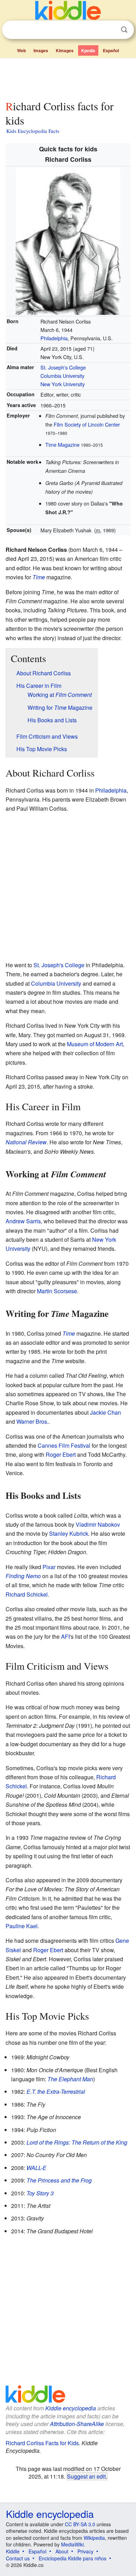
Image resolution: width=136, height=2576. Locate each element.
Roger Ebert (61, 1454)
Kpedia (88, 50)
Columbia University (62, 376)
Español (111, 50)
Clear (110, 30)
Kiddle (13, 2551)
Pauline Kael (22, 1926)
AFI (65, 1636)
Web (21, 50)
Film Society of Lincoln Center (87, 424)
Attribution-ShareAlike (77, 2424)
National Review (26, 1142)
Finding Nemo (23, 1576)
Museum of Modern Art (95, 1044)
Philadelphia (54, 338)
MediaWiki (72, 2544)
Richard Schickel (27, 1594)
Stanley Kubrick (69, 1533)
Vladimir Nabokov (98, 1524)
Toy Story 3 (40, 2193)
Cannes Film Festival (64, 1445)
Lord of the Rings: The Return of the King (77, 2142)
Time (39, 577)
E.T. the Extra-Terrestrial (56, 2092)
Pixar (49, 1567)
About (62, 2551)
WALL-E (36, 2168)
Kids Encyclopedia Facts (33, 131)
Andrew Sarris (23, 1221)
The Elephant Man (70, 2079)
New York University (63, 384)
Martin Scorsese (57, 1291)
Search (124, 30)
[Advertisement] (68, 78)
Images (41, 50)
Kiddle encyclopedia (71, 2408)
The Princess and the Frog (59, 2180)
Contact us (18, 2558)
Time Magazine (62, 444)
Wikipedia (94, 2538)
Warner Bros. (32, 1421)
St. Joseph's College (63, 367)
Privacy (85, 2551)
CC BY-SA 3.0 (80, 2524)
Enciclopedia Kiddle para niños (73, 2558)
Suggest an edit (86, 2476)
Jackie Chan (105, 1412)
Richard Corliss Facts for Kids (42, 2443)
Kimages (65, 50)
